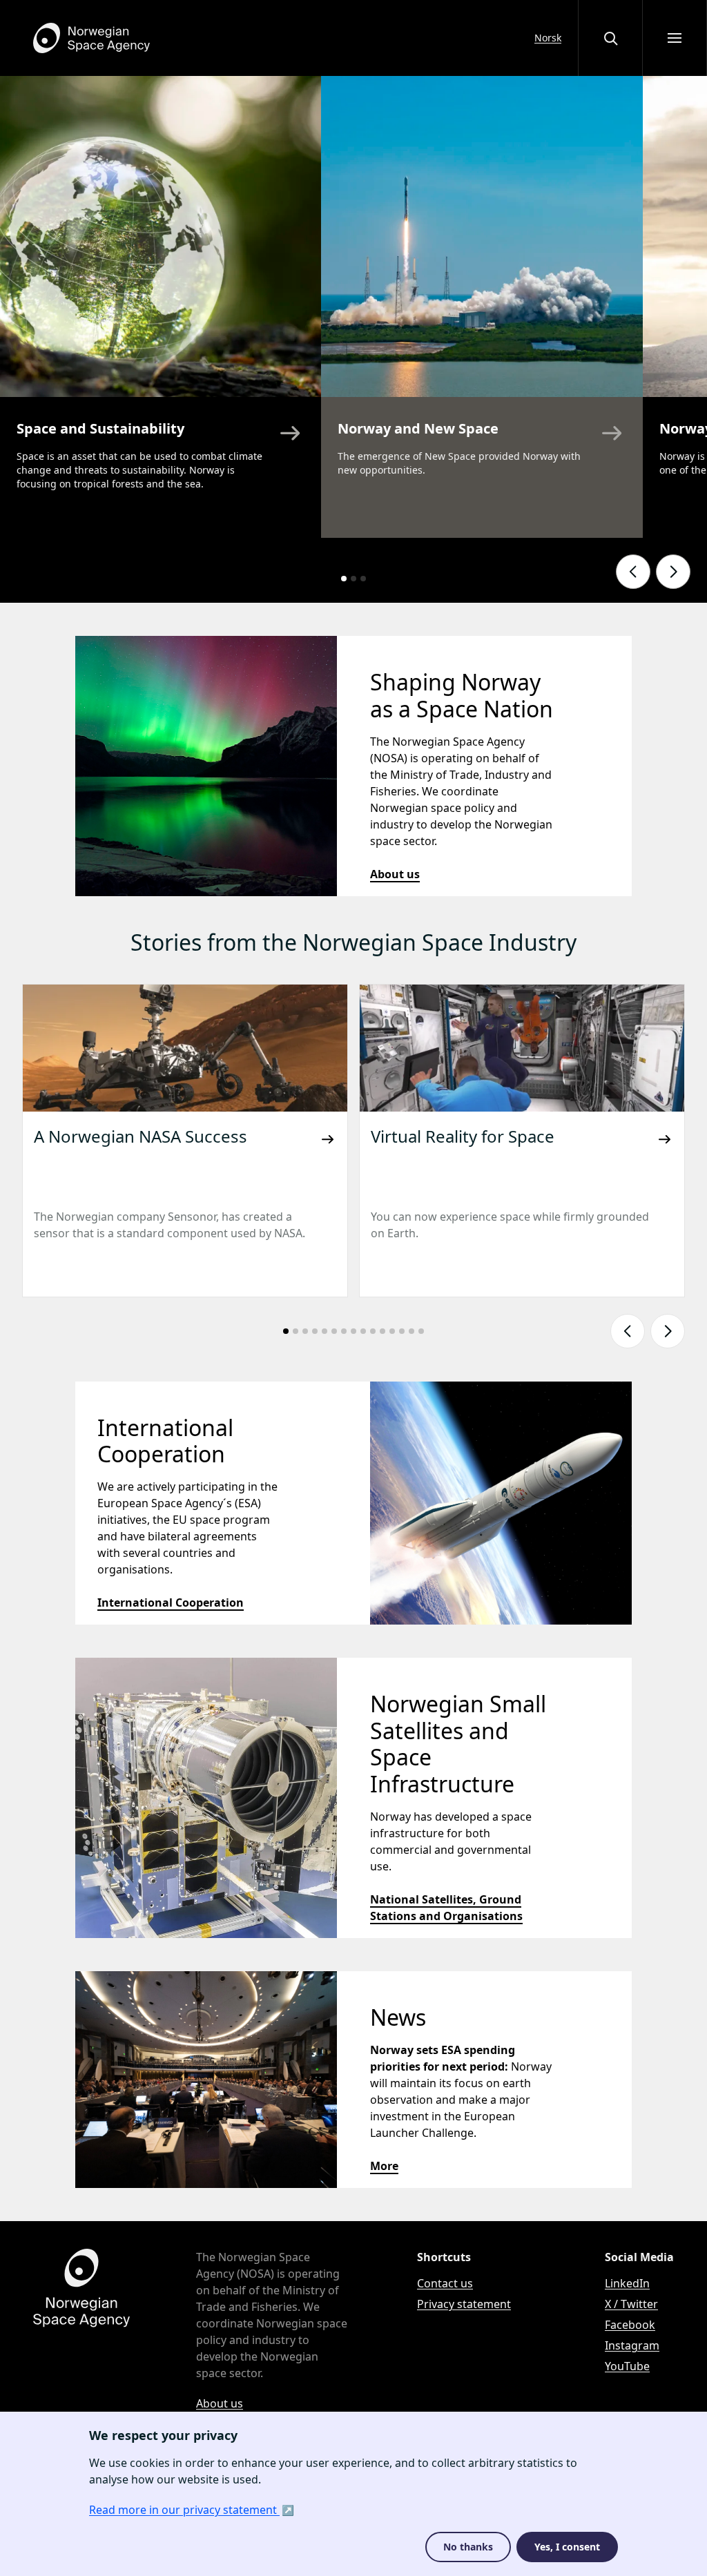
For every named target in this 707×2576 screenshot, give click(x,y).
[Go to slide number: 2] (353, 579)
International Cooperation (171, 1602)
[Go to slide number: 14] (411, 1331)
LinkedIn (627, 2283)
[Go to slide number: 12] (392, 1331)
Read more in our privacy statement (184, 2510)
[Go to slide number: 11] (382, 1331)
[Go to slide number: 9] (363, 1331)
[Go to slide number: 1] (344, 579)
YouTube (627, 2366)
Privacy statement (464, 2304)
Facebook (630, 2325)
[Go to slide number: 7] (344, 1331)
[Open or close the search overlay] (610, 38)
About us (395, 874)
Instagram (632, 2345)
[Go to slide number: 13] (402, 1331)
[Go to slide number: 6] (334, 1331)
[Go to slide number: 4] (315, 1331)
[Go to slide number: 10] (373, 1331)
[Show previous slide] (633, 572)
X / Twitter (631, 2304)
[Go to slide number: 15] (421, 1331)
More (384, 2166)
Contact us (445, 2283)
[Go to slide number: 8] (353, 1331)
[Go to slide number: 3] (363, 579)
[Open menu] (675, 38)
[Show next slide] (673, 572)
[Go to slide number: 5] (325, 1331)
